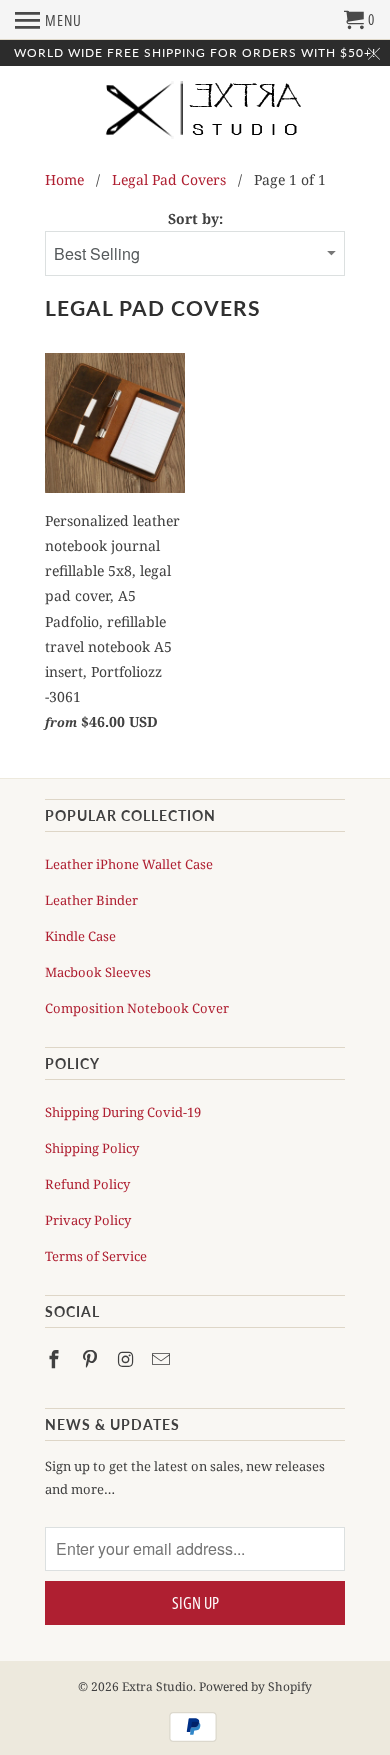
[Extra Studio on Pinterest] (92, 1359)
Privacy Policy (88, 1220)
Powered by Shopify (255, 1686)
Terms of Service (96, 1256)
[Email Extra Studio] (163, 1359)
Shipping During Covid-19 (123, 1112)
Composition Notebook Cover (137, 1008)
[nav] (48, 20)
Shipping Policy (92, 1148)
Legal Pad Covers (169, 179)
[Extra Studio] (195, 119)
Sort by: (195, 218)
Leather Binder (91, 900)
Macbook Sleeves (98, 972)
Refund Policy (87, 1184)
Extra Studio (157, 1686)
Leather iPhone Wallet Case (129, 864)
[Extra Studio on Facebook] (56, 1359)
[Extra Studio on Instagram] (128, 1359)
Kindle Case (80, 936)
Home (64, 179)
